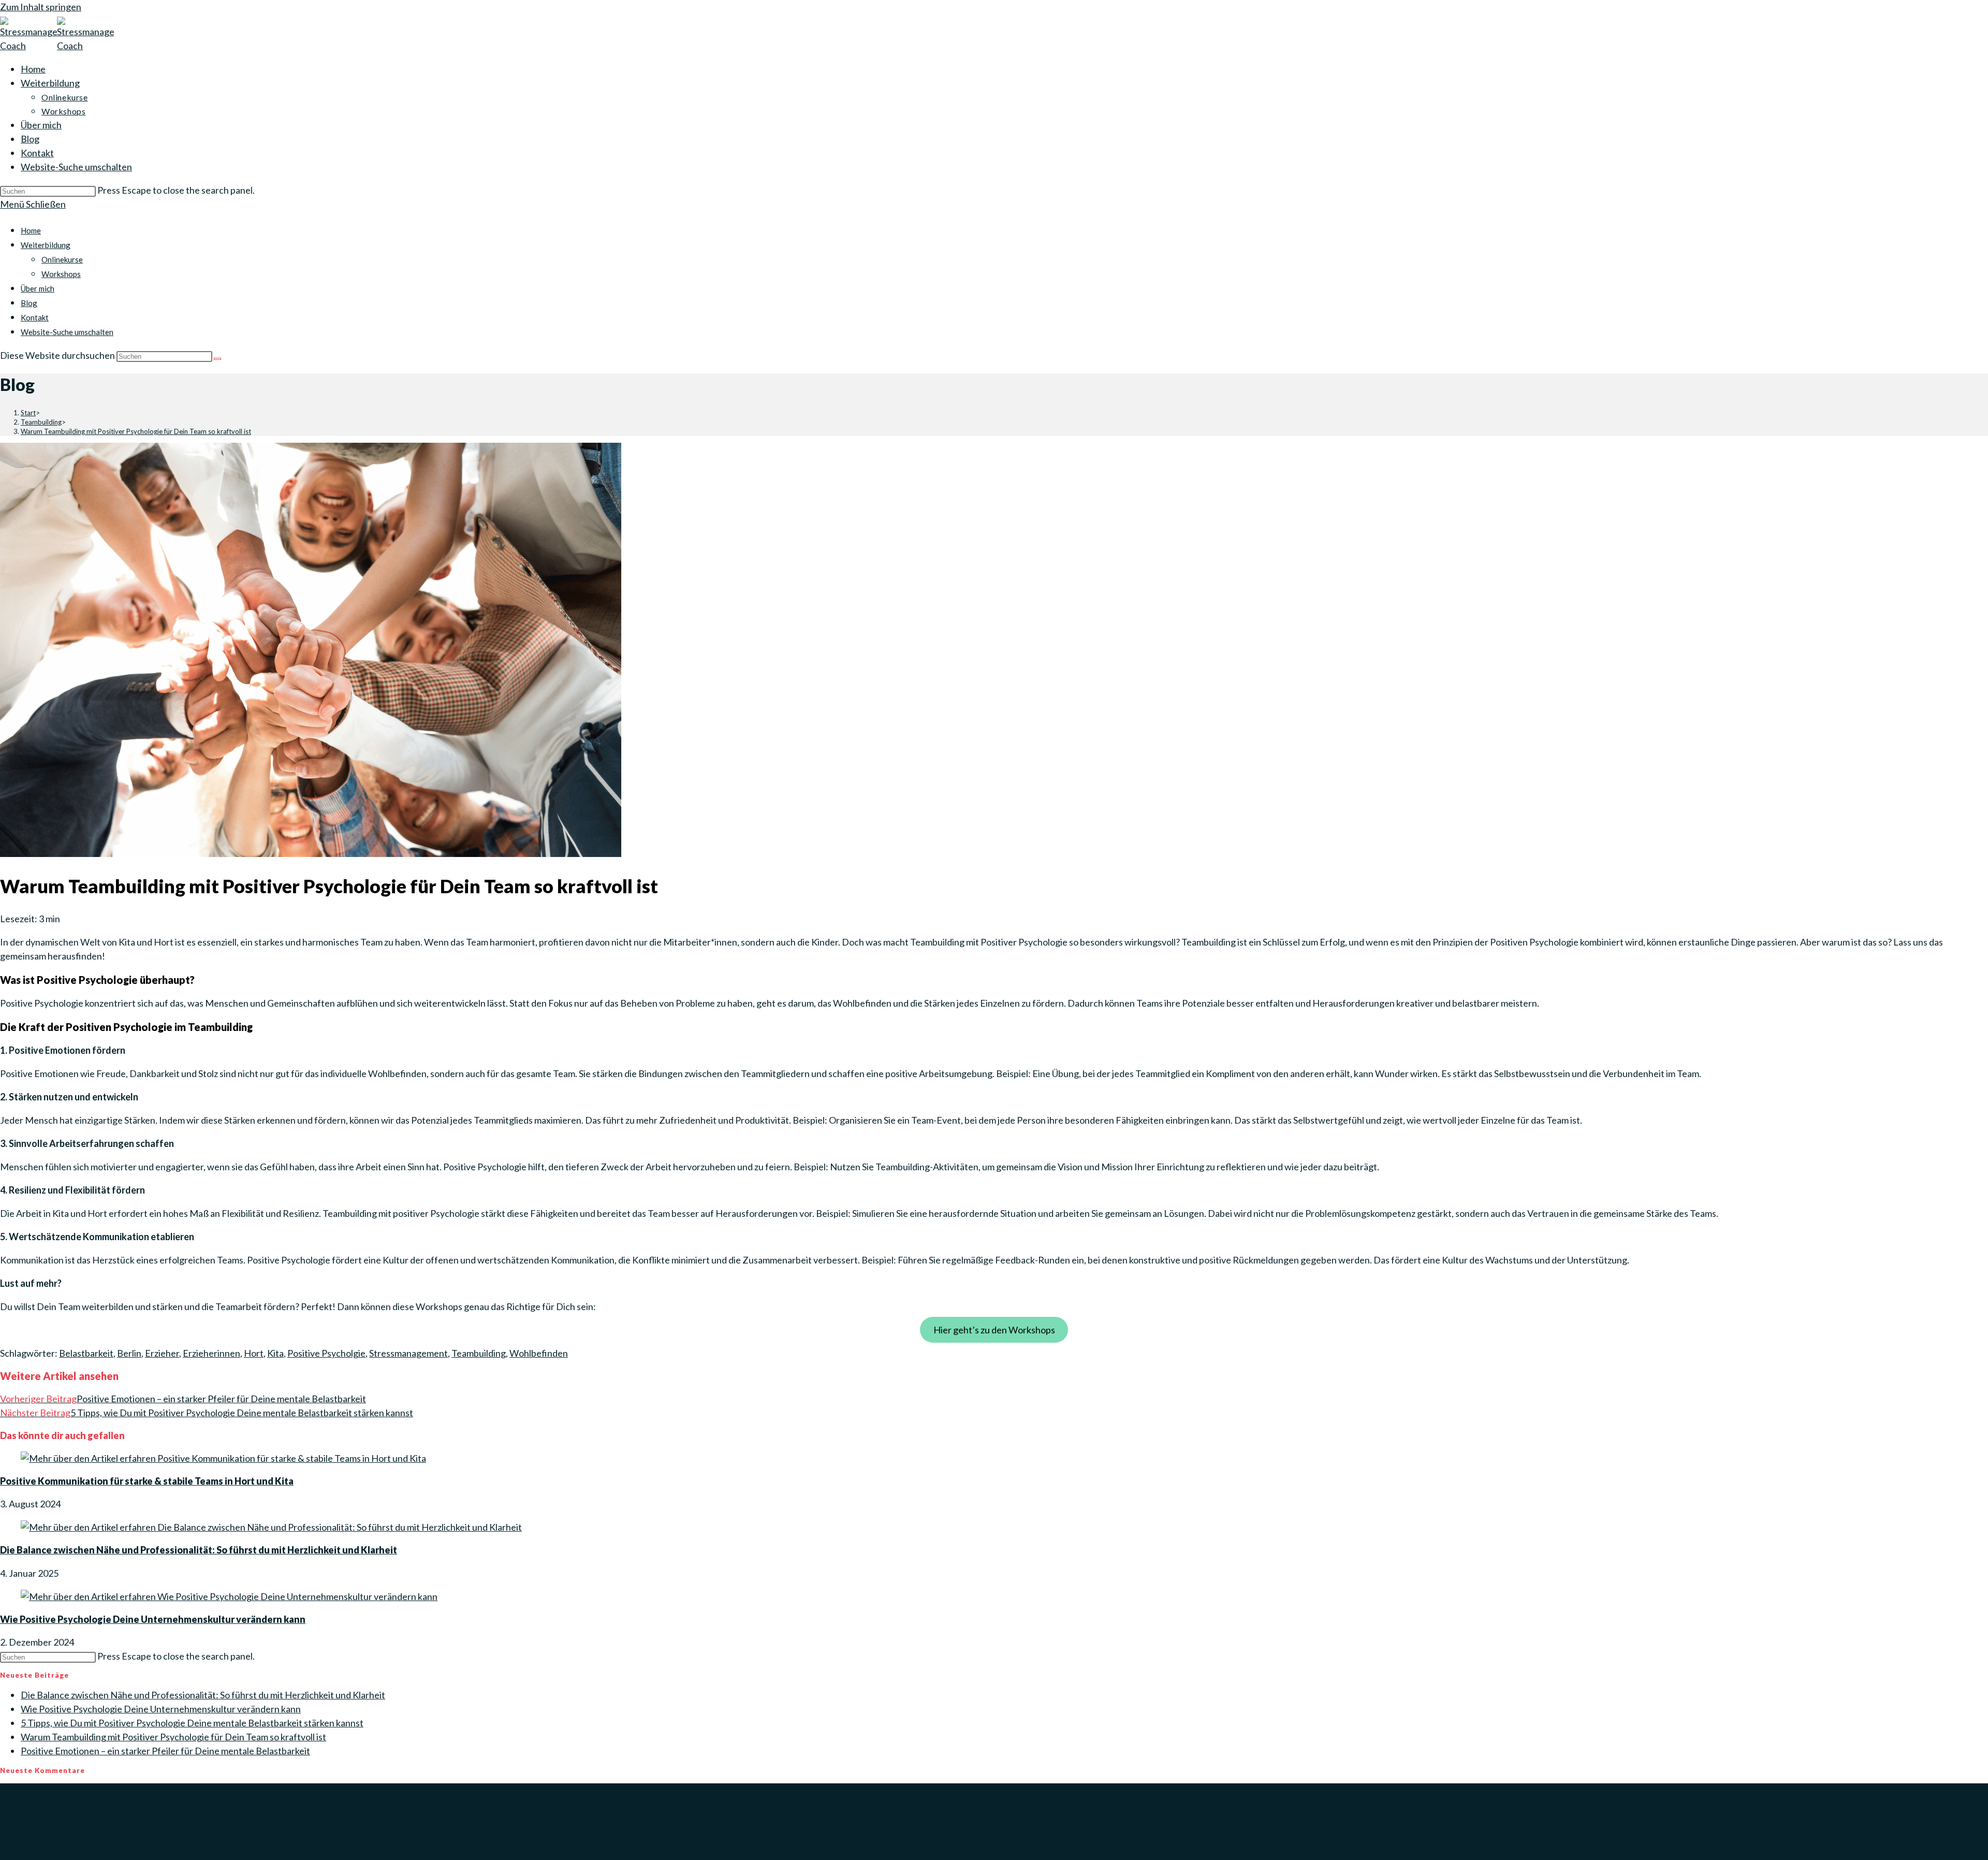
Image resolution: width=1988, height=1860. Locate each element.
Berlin (129, 1353)
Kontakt (35, 317)
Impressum (39, 1807)
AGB (28, 1829)
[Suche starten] (217, 359)
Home (31, 230)
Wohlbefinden (539, 1353)
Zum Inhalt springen (41, 7)
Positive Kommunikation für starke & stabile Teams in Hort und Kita (147, 1481)
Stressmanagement (408, 1353)
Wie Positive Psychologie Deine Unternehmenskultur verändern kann (153, 1619)
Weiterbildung (46, 245)
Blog (29, 303)
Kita (275, 1353)
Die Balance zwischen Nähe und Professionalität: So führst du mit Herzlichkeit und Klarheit (199, 1550)
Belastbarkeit (86, 1353)
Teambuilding (479, 1353)
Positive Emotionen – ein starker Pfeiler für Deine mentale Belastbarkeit (165, 1751)
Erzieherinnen (211, 1353)
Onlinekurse (62, 259)
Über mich (38, 288)
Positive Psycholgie (326, 1353)
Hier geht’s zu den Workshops (994, 1330)
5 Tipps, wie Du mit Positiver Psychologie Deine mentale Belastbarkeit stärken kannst (192, 1723)
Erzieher (162, 1353)
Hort (254, 1353)
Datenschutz (42, 1814)
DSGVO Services (48, 1821)
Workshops (61, 274)
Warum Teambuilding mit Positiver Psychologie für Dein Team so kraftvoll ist (136, 431)
